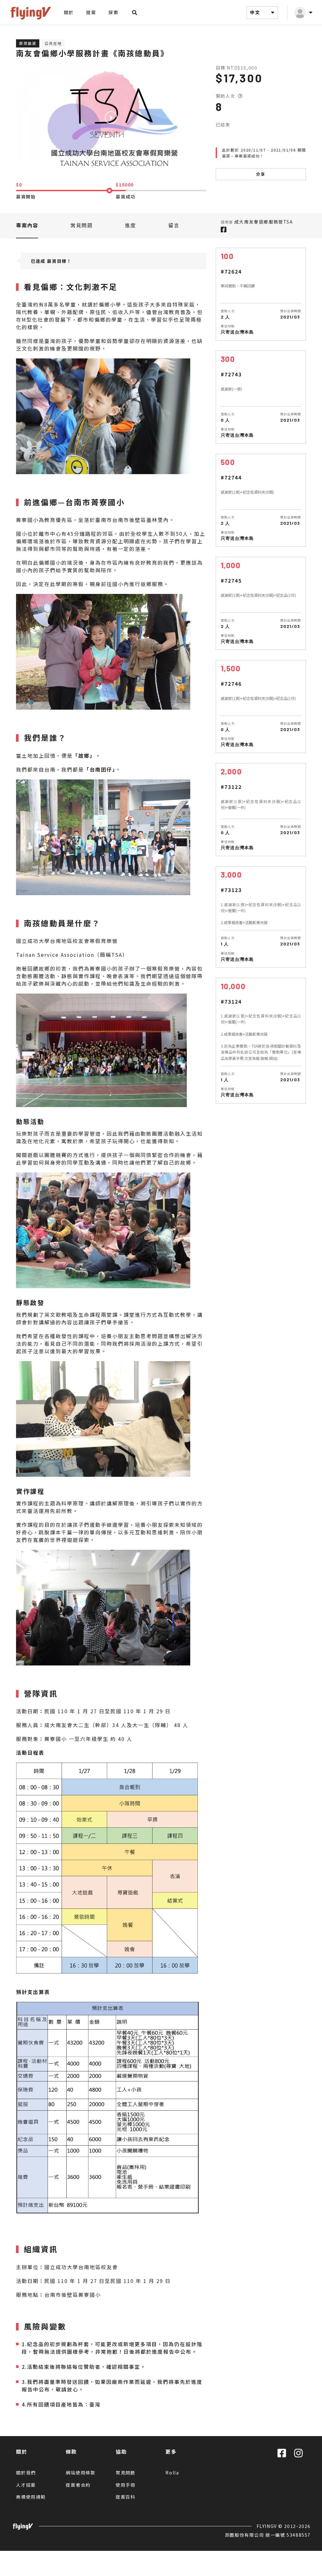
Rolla (172, 2473)
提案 (91, 12)
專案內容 (27, 225)
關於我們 (26, 2473)
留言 (174, 225)
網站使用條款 (81, 2473)
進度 (130, 225)
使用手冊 (126, 2485)
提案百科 (126, 2497)
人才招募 (26, 2485)
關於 (69, 12)
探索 (113, 12)
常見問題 (81, 225)
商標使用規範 (31, 2497)
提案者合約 (78, 2485)
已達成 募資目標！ (51, 261)
